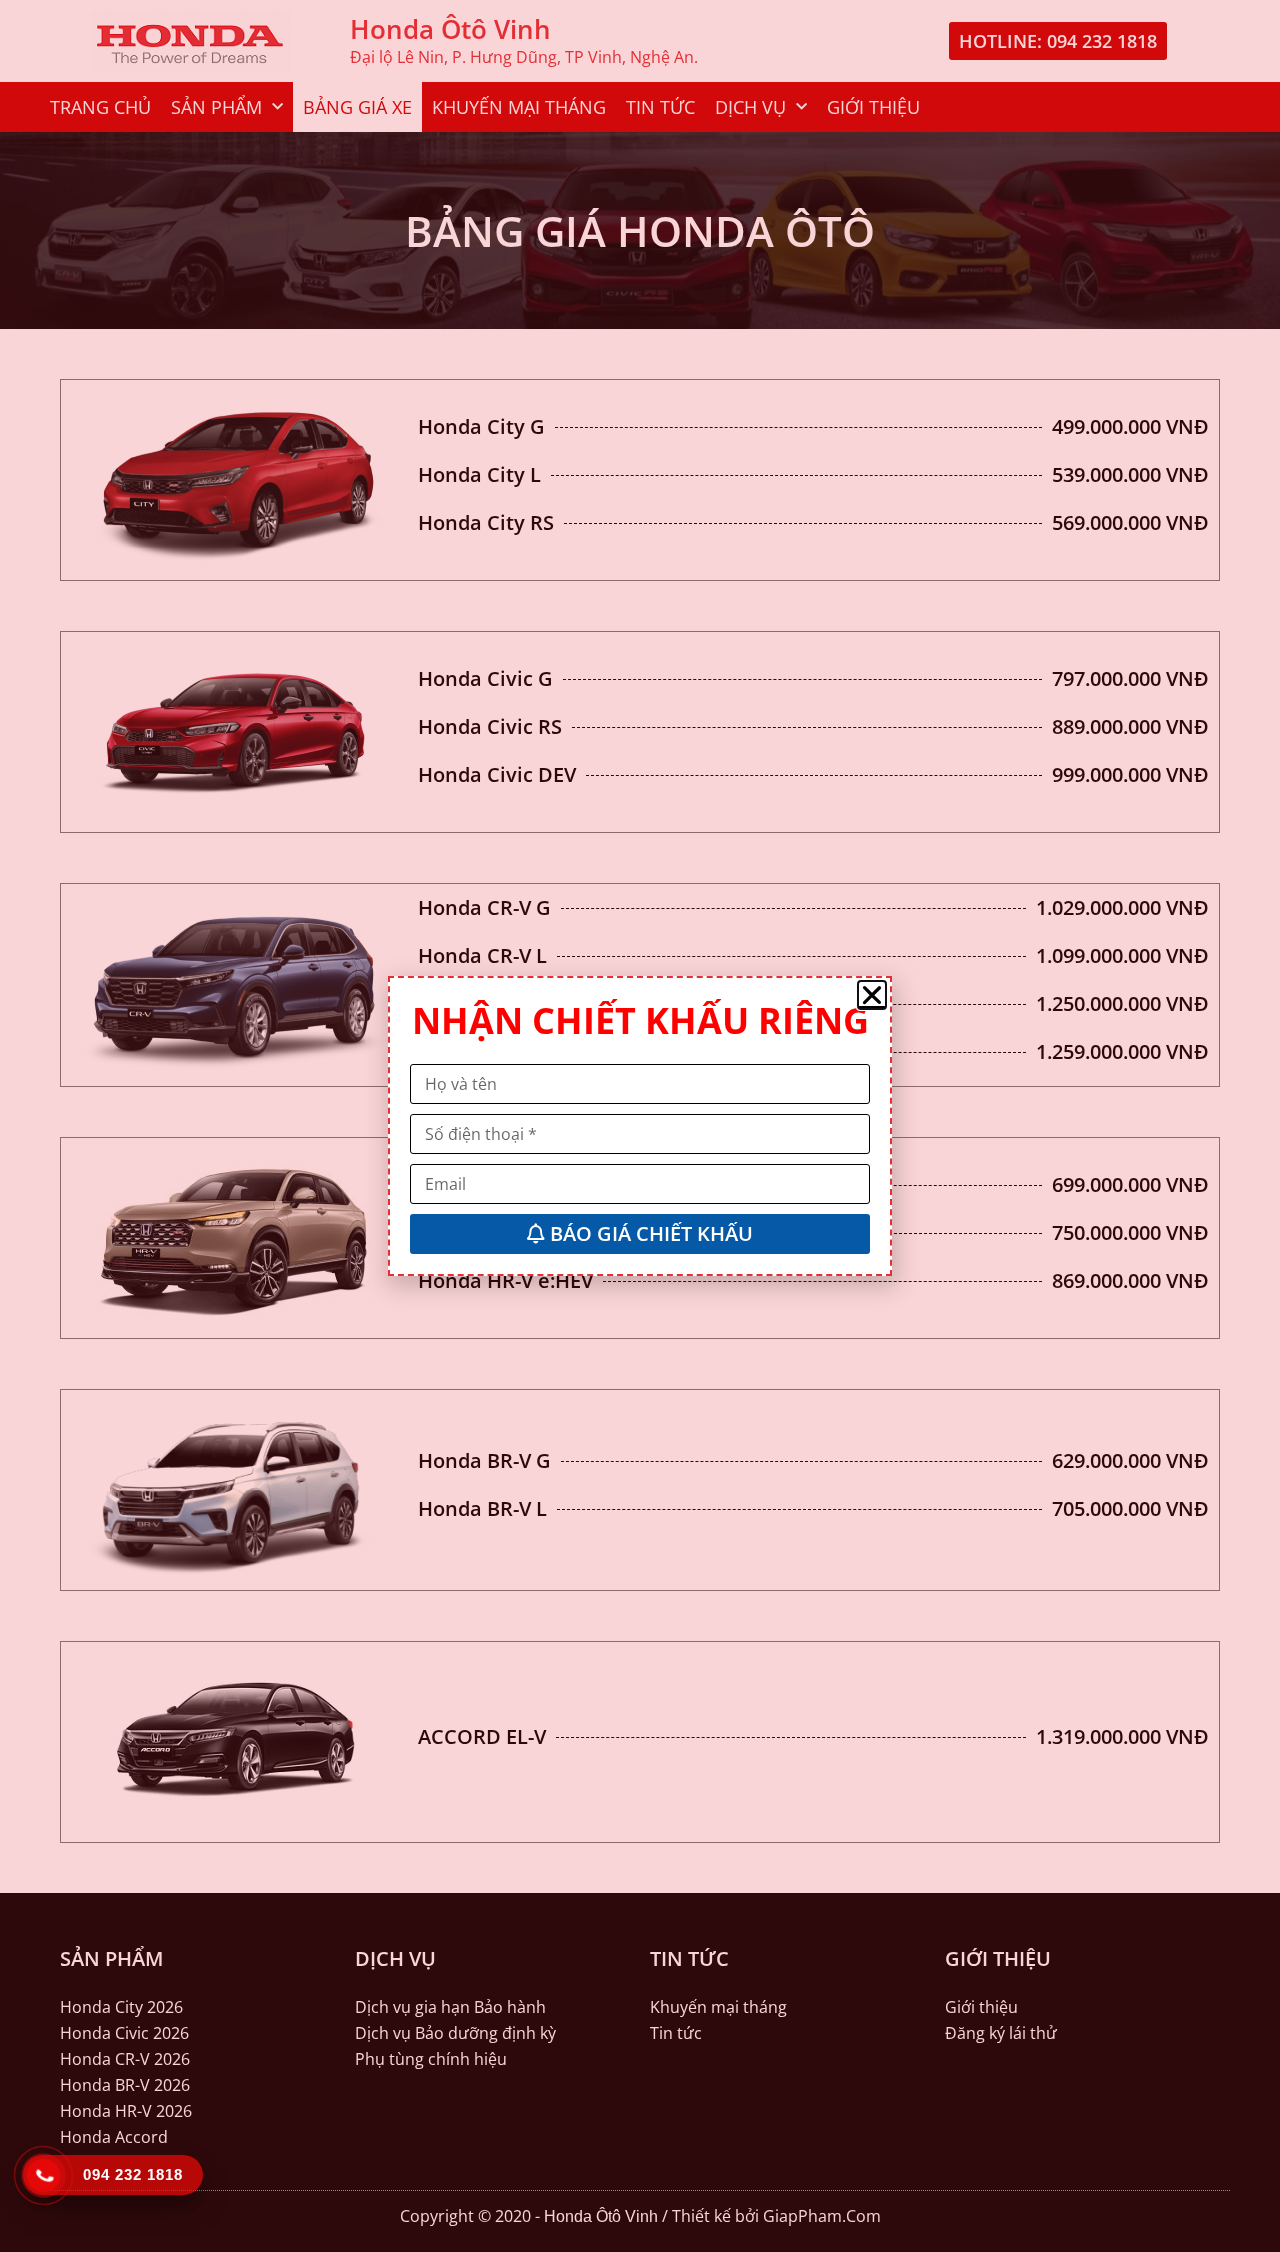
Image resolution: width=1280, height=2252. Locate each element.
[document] (640, 1126)
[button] (872, 995)
